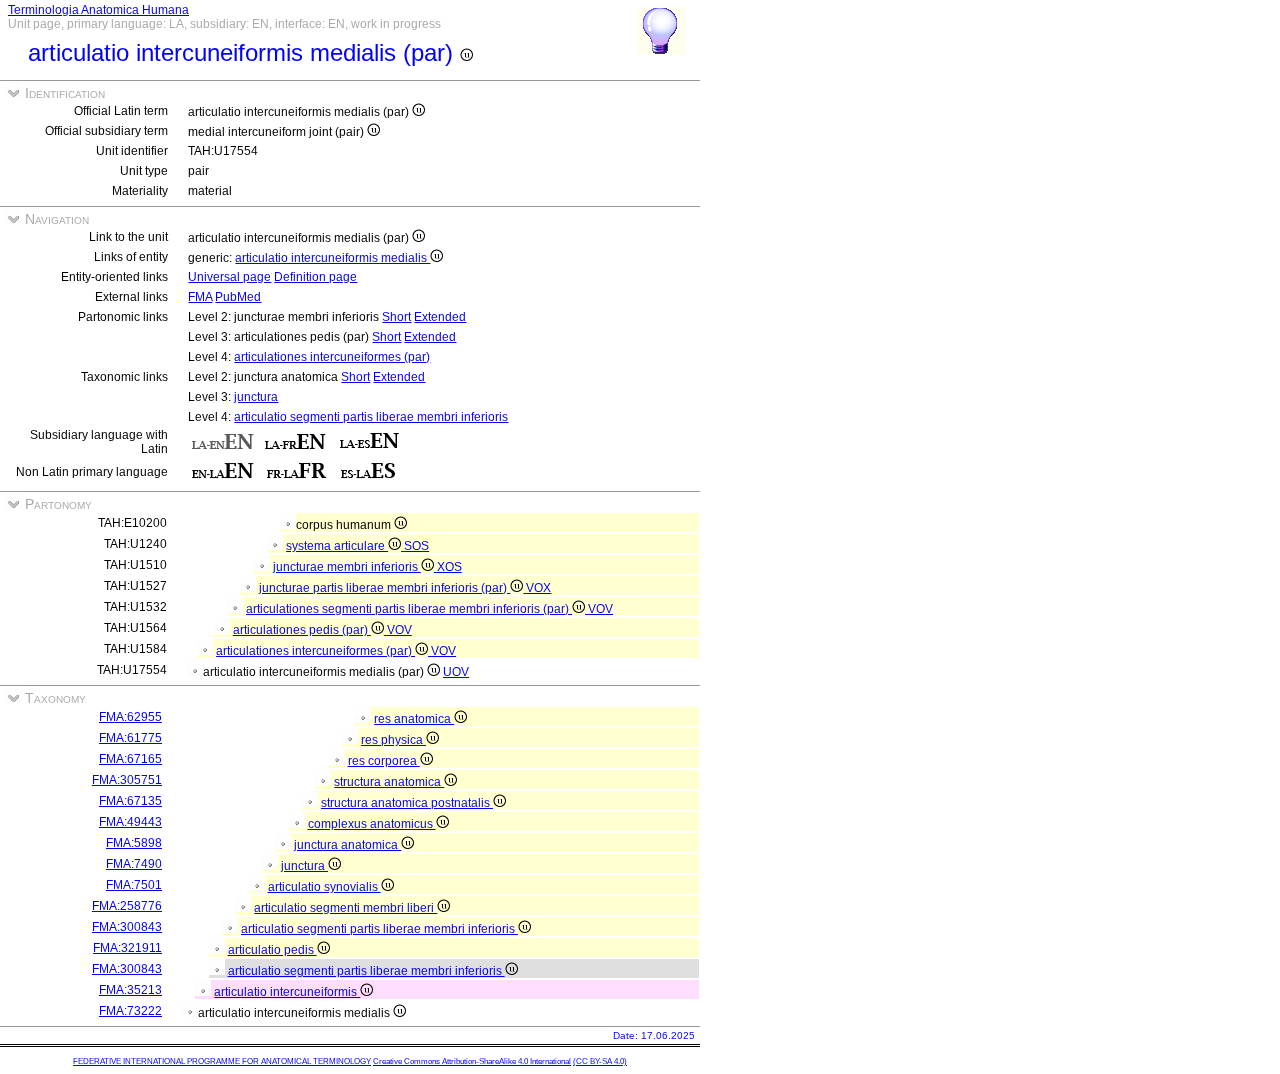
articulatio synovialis (324, 887)
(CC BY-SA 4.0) (600, 1061)
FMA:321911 (127, 948)
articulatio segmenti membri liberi (345, 908)
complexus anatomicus (372, 824)
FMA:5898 (134, 843)
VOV (600, 609)
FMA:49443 (130, 822)
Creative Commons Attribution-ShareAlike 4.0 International (472, 1061)
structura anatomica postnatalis (407, 803)
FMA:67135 (130, 801)
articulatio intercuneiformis (287, 992)
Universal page (229, 277)
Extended (440, 317)
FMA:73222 (130, 1011)
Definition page (315, 277)
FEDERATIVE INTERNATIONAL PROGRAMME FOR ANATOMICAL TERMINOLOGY (222, 1061)
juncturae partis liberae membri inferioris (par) (384, 588)
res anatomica (414, 719)
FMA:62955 (130, 717)
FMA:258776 (127, 906)
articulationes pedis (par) (302, 630)
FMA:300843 (127, 927)
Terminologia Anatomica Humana (98, 10)
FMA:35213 (130, 990)
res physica (393, 740)
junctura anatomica (347, 845)
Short (396, 317)
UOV (456, 672)
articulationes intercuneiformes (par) (332, 357)
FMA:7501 (134, 885)
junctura (256, 397)
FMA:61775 (130, 738)
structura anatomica (389, 782)
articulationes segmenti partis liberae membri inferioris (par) (409, 609)
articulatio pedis (272, 950)
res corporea (384, 761)
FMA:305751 (127, 780)
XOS (449, 567)
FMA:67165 (130, 759)
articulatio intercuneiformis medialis (332, 258)
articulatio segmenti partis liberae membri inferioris (371, 417)
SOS (416, 546)
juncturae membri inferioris (347, 567)
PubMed (238, 297)
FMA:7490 (134, 864)
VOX (538, 588)
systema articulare (337, 546)
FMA (200, 297)
